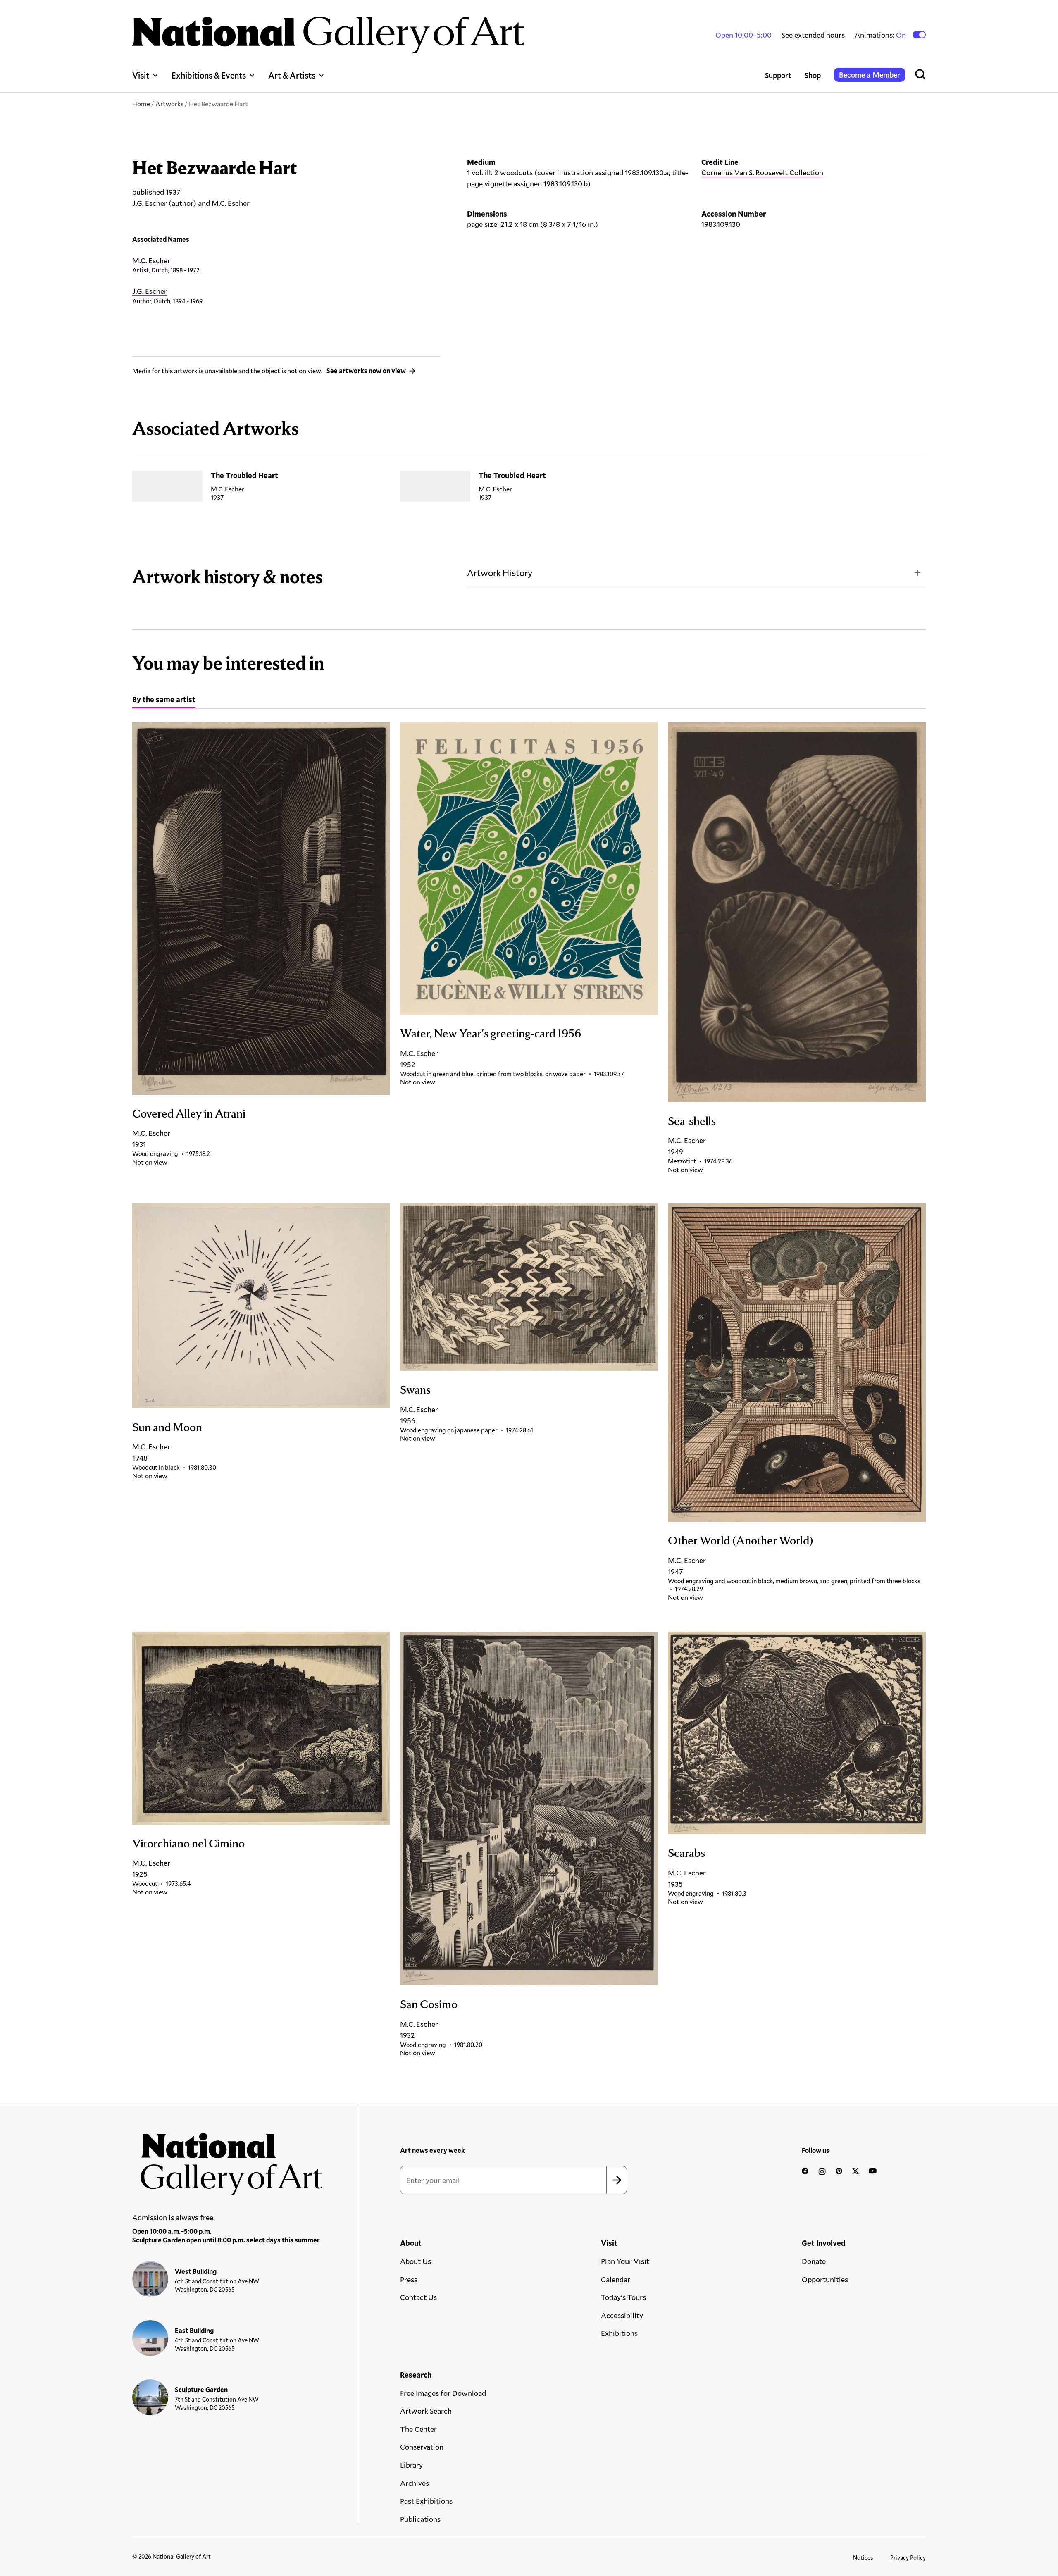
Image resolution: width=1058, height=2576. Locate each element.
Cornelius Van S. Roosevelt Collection (762, 172)
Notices (863, 2558)
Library (411, 2465)
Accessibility (622, 2315)
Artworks (169, 104)
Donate (814, 2261)
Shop (813, 75)
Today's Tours (623, 2297)
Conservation (422, 2447)
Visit (141, 75)
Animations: (881, 35)
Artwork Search (426, 2411)
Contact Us (418, 2297)
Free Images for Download (443, 2393)
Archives (415, 2483)
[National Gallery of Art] (228, 2160)
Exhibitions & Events (209, 75)
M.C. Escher (151, 260)
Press (409, 2279)
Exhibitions (619, 2333)
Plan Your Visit (625, 2261)
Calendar (616, 2279)
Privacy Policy (908, 2558)
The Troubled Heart (244, 475)
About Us (416, 2261)
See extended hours (813, 35)
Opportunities (825, 2279)
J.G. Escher (150, 291)
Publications (420, 2519)
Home (141, 104)
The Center (418, 2429)
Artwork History (500, 573)
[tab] (164, 701)
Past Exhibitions (426, 2501)
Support (778, 75)
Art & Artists (292, 75)
